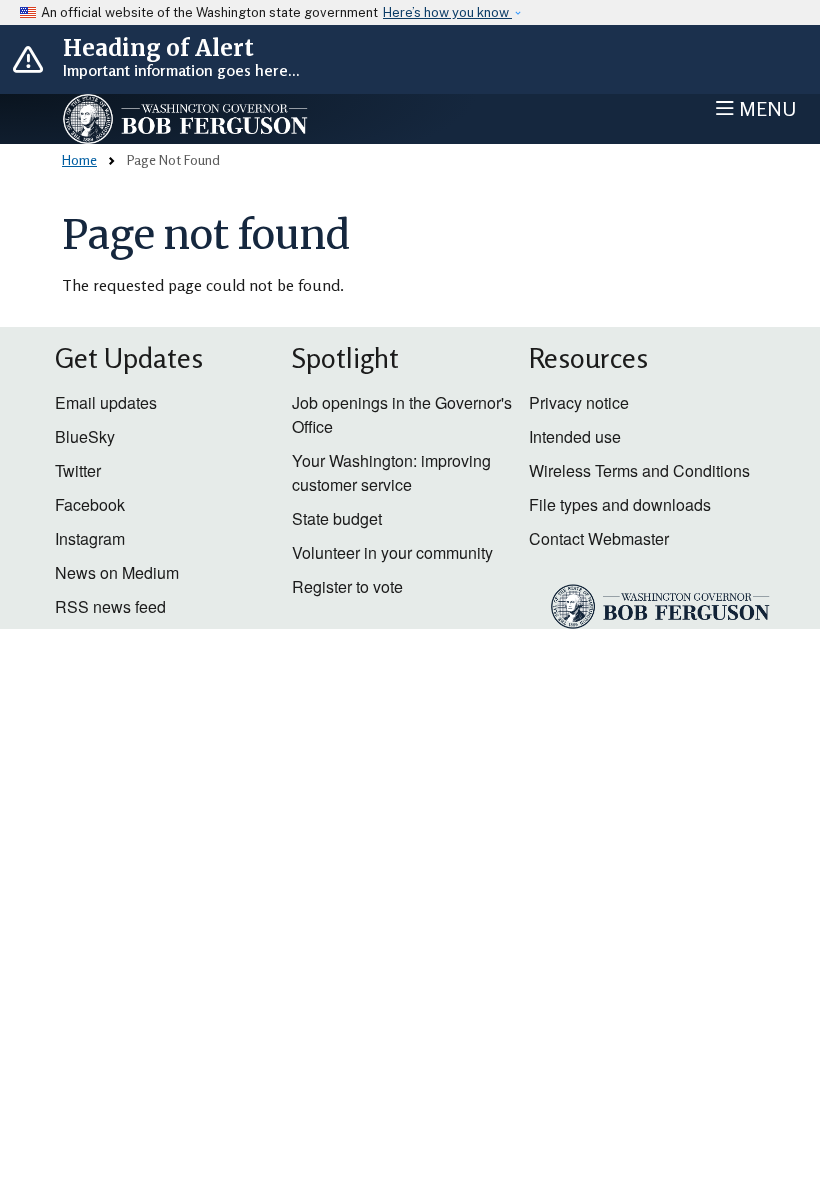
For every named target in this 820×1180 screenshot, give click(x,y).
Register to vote (347, 586)
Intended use (575, 436)
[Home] (225, 119)
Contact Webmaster (599, 538)
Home (79, 159)
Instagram (90, 538)
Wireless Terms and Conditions (639, 470)
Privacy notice (579, 402)
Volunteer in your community (392, 552)
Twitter (78, 470)
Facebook (90, 504)
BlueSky (85, 436)
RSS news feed (110, 606)
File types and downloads (620, 504)
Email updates (106, 402)
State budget (337, 518)
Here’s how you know (447, 12)
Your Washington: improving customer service (391, 472)
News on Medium (117, 572)
